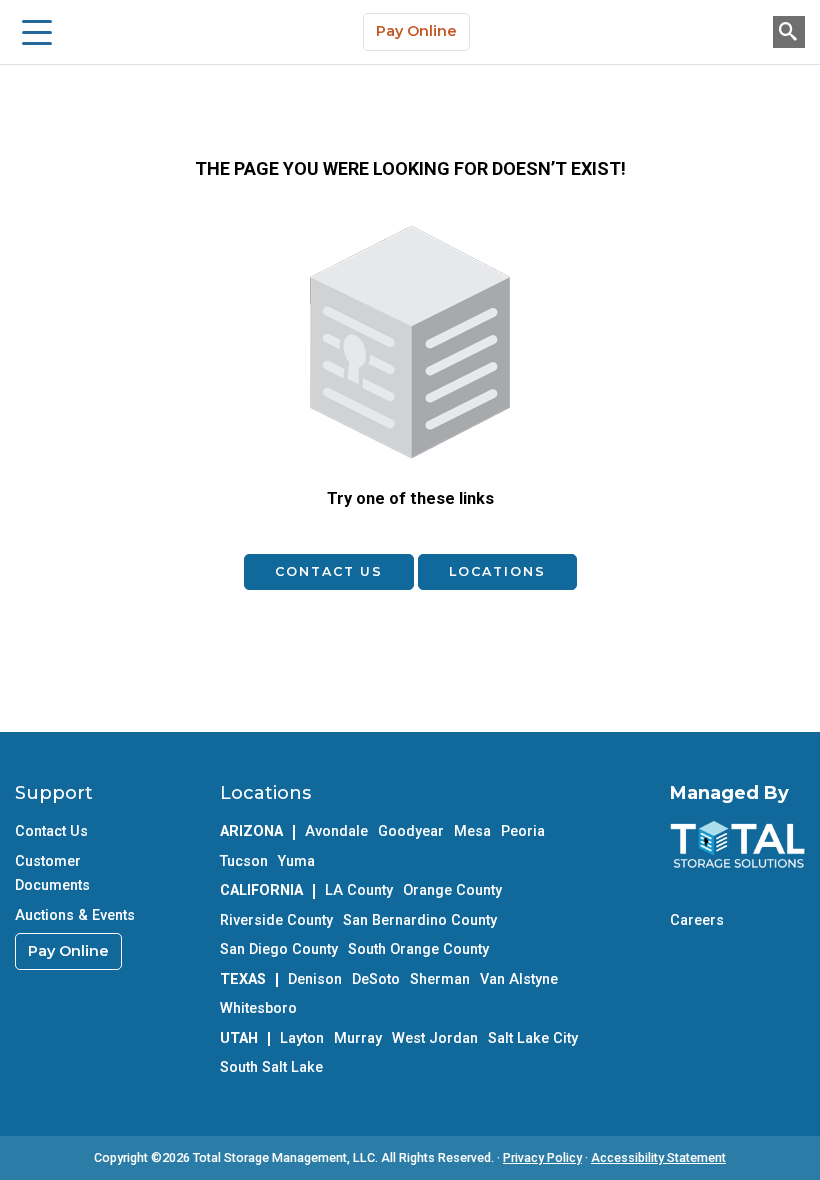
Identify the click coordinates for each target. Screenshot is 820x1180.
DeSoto (376, 979)
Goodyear (411, 831)
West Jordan (435, 1038)
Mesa (472, 831)
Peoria (523, 831)
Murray (358, 1038)
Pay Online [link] (68, 951)
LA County (359, 890)
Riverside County (276, 920)
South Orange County (418, 949)
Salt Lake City (533, 1038)
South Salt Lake (271, 1067)
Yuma (296, 861)
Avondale (336, 831)
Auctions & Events (75, 915)
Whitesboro (258, 1008)
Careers (697, 920)
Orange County (452, 890)
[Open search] (789, 32)
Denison (315, 979)
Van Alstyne (519, 979)
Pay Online (416, 31)
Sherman (440, 979)
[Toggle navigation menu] (37, 32)
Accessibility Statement (658, 1157)
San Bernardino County (420, 920)
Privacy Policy (542, 1157)
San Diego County (279, 949)
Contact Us (329, 571)
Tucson (244, 861)
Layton (302, 1038)
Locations (497, 571)
